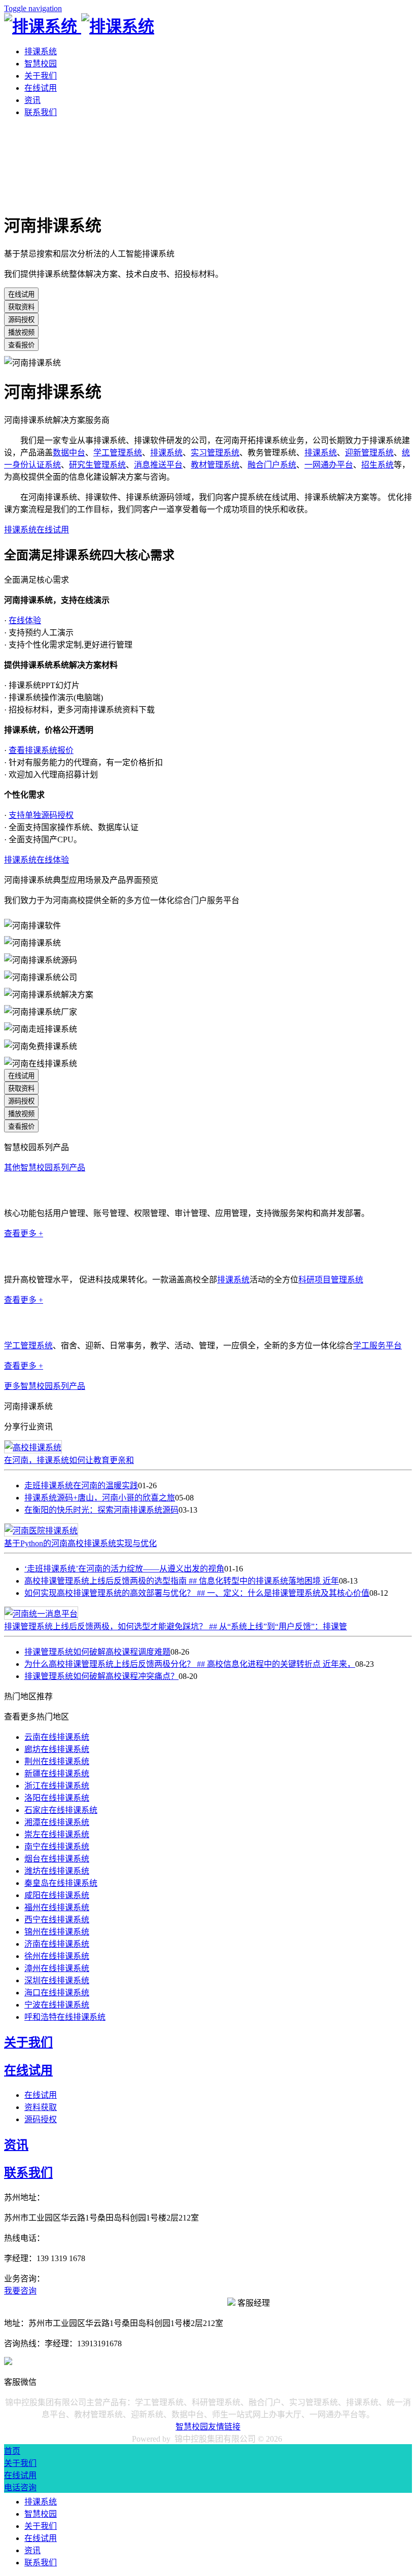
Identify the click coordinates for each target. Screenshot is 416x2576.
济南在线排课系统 (57, 1944)
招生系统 (377, 465)
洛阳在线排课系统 (57, 1798)
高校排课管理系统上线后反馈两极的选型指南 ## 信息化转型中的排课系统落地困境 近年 (182, 1581)
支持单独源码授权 (41, 815)
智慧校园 (41, 64)
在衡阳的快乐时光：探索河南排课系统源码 (101, 1510)
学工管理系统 (118, 453)
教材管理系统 (215, 465)
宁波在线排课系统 (57, 2005)
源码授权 (21, 320)
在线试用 (41, 88)
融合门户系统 (272, 465)
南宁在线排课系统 (57, 1847)
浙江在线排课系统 (57, 1786)
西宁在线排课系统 (57, 1920)
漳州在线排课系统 (57, 1968)
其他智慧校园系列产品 (45, 1168)
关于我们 (41, 76)
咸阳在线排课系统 (57, 1895)
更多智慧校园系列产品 (45, 1386)
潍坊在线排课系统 (57, 1871)
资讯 (32, 100)
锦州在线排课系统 (57, 1932)
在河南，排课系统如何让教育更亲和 (69, 1460)
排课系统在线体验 (37, 860)
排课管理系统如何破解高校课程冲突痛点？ (101, 1676)
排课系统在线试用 (37, 530)
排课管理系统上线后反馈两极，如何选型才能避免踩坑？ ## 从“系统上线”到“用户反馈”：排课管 (176, 1626)
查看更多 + (24, 1233)
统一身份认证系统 (37, 1190)
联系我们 (41, 112)
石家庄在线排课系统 (61, 1810)
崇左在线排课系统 (57, 1834)
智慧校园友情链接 (208, 2427)
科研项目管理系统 (331, 1280)
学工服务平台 (377, 1346)
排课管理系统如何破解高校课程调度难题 (97, 1652)
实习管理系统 (215, 453)
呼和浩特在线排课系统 (65, 2017)
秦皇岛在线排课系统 (61, 1883)
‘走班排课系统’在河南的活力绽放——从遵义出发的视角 (124, 1569)
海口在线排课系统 (57, 1993)
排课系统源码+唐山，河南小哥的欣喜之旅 (100, 1498)
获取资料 (21, 307)
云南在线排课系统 (57, 1737)
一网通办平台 (329, 465)
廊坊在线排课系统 (57, 1749)
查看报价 (21, 345)
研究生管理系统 (97, 465)
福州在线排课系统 (57, 1907)
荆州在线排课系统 (57, 1761)
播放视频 (21, 332)
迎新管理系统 (369, 453)
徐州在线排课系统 (57, 1956)
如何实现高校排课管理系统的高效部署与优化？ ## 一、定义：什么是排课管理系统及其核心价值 (197, 1593)
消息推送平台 (158, 465)
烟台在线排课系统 (57, 1859)
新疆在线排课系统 (57, 1774)
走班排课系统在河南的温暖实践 (81, 1486)
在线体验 (25, 620)
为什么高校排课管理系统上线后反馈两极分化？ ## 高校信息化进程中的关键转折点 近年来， (190, 1664)
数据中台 (69, 453)
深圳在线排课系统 (57, 1980)
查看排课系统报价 (41, 750)
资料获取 (41, 2107)
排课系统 (41, 51)
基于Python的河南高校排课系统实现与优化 (80, 1543)
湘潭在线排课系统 (57, 1822)
